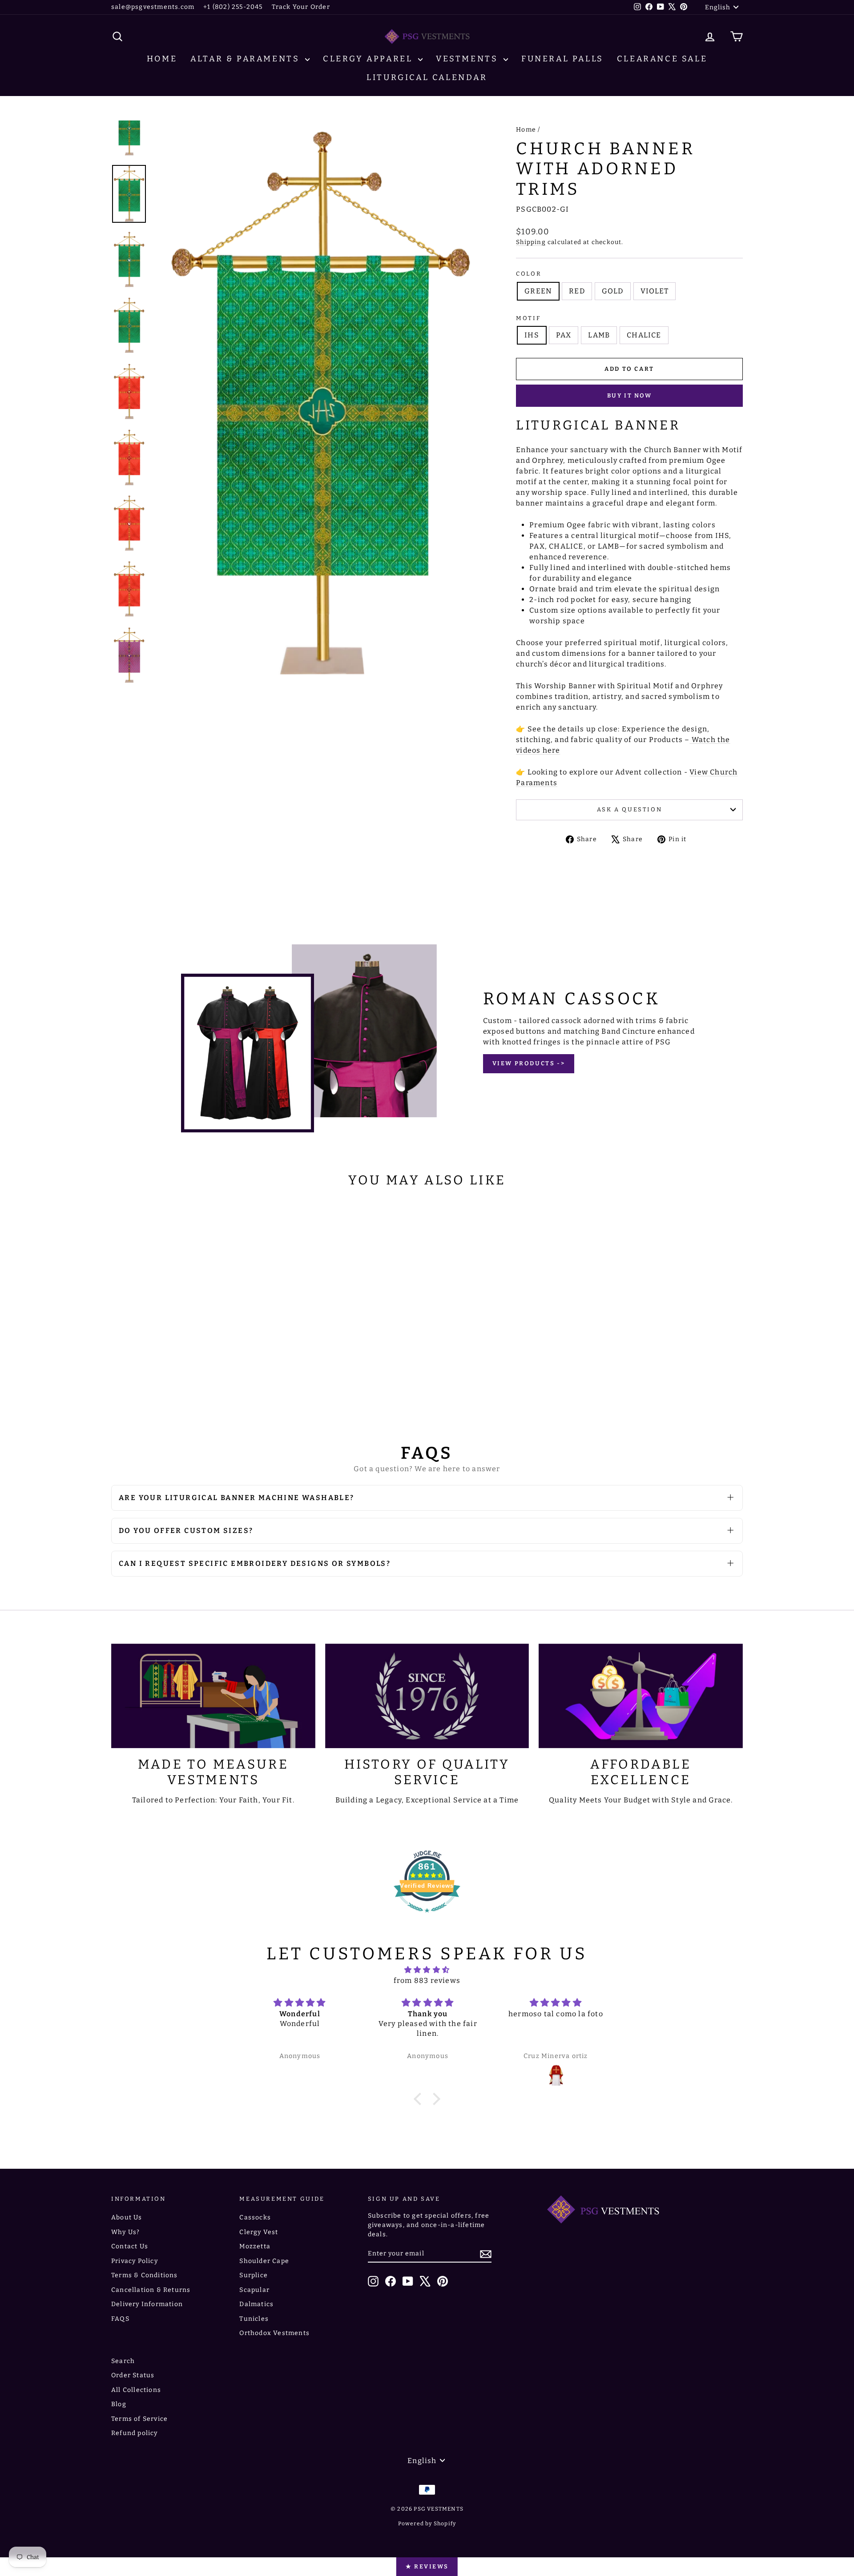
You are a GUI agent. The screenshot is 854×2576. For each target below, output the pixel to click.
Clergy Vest (259, 2232)
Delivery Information (147, 2304)
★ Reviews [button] (427, 2566)
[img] (427, 1970)
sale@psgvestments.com (153, 7)
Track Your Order (301, 7)
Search (123, 2361)
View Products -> (529, 1063)
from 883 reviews (427, 1980)
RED (577, 291)
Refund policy (135, 2433)
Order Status (133, 2375)
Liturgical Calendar (427, 77)
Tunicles (254, 2319)
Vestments (469, 59)
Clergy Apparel (369, 59)
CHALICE (644, 335)
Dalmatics (256, 2304)
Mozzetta (255, 2246)
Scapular (254, 2290)
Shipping (531, 242)
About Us (127, 2217)
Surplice (254, 2275)
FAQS (120, 2319)
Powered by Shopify (427, 2524)
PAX (564, 335)
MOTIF (528, 318)
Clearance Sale (662, 59)
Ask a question (629, 809)
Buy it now (630, 395)
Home (162, 59)
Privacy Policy (135, 2261)
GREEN (538, 291)
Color (529, 274)
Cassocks (255, 2217)
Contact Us (130, 2246)
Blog (119, 2404)
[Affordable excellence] (641, 1696)
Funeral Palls (562, 59)
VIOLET (655, 291)
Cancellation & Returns (151, 2290)
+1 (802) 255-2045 (233, 7)
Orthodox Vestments (274, 2333)
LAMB (599, 335)
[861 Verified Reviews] (427, 1917)
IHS (532, 335)
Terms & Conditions (145, 2275)
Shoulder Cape (264, 2261)
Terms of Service (139, 2419)
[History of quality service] (427, 1696)
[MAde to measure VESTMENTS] (213, 1696)
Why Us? (125, 2232)
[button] (420, 2099)
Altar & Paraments (247, 59)
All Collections (136, 2390)
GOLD (613, 291)
